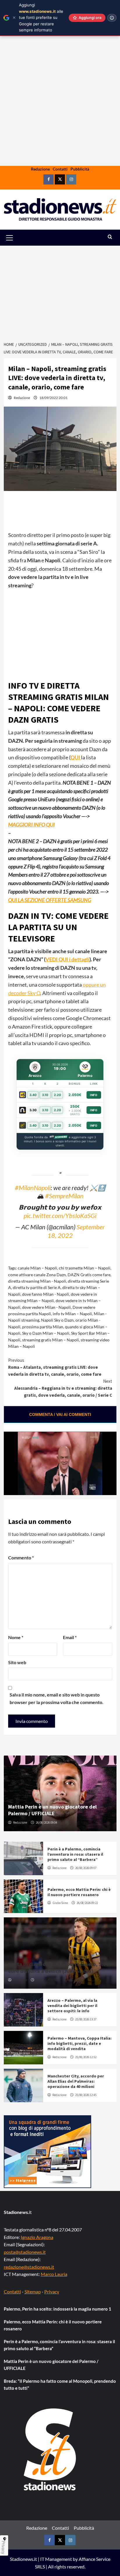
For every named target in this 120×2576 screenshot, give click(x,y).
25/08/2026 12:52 (86, 2057)
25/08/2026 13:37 (86, 2019)
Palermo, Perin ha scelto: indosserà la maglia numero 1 (58, 2309)
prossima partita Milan (43, 1327)
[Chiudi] (14, 18)
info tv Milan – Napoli (72, 1314)
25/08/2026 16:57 (46, 1980)
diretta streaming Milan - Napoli (37, 1281)
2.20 (58, 1095)
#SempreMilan (64, 1196)
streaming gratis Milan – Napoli (51, 1340)
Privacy (52, 2292)
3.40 (33, 1095)
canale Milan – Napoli (37, 1268)
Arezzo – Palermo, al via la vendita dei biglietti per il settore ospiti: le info (72, 2006)
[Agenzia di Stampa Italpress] (47, 2151)
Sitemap (33, 2292)
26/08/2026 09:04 (46, 1822)
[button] (16, 238)
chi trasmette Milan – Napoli (85, 1268)
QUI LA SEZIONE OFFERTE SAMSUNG (50, 900)
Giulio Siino (60, 1903)
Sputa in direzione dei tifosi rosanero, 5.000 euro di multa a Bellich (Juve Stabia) (60, 1967)
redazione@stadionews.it (29, 2267)
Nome (16, 1637)
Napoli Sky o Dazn (57, 1320)
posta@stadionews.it (25, 2252)
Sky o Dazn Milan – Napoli (46, 1333)
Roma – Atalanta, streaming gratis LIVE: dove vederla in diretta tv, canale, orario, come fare (55, 1367)
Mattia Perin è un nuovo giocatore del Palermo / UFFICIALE (52, 1810)
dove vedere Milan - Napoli (46, 1307)
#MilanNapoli (33, 1188)
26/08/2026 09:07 (86, 1868)
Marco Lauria (54, 2274)
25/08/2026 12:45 (86, 2095)
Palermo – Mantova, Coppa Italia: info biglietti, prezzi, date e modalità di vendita (80, 2043)
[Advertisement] (60, 119)
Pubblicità (80, 169)
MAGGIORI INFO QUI (31, 825)
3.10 (45, 1095)
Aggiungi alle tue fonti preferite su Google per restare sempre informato (41, 17)
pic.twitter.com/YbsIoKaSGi (60, 1216)
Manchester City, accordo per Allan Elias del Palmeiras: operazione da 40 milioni (76, 2081)
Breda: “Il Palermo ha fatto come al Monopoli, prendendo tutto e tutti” (60, 2384)
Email (70, 1637)
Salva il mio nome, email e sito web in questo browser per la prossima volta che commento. (57, 1698)
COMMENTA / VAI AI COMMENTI (60, 1414)
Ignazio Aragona (37, 2237)
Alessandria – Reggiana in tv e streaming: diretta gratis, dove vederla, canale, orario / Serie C (63, 1388)
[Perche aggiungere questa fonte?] (112, 18)
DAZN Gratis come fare (89, 1275)
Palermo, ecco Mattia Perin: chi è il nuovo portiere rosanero (79, 1892)
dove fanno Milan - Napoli (46, 1294)
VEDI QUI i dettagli (67, 959)
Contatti (60, 169)
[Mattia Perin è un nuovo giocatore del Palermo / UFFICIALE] (60, 1793)
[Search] (110, 237)
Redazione (40, 169)
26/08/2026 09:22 (87, 1903)
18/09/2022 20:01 (53, 398)
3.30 (33, 1110)
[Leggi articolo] (23, 1858)
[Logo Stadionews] (50, 2449)
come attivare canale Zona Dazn (37, 1275)
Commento (21, 1558)
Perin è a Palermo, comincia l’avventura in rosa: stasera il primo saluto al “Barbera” (75, 1854)
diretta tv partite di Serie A (37, 1287)
